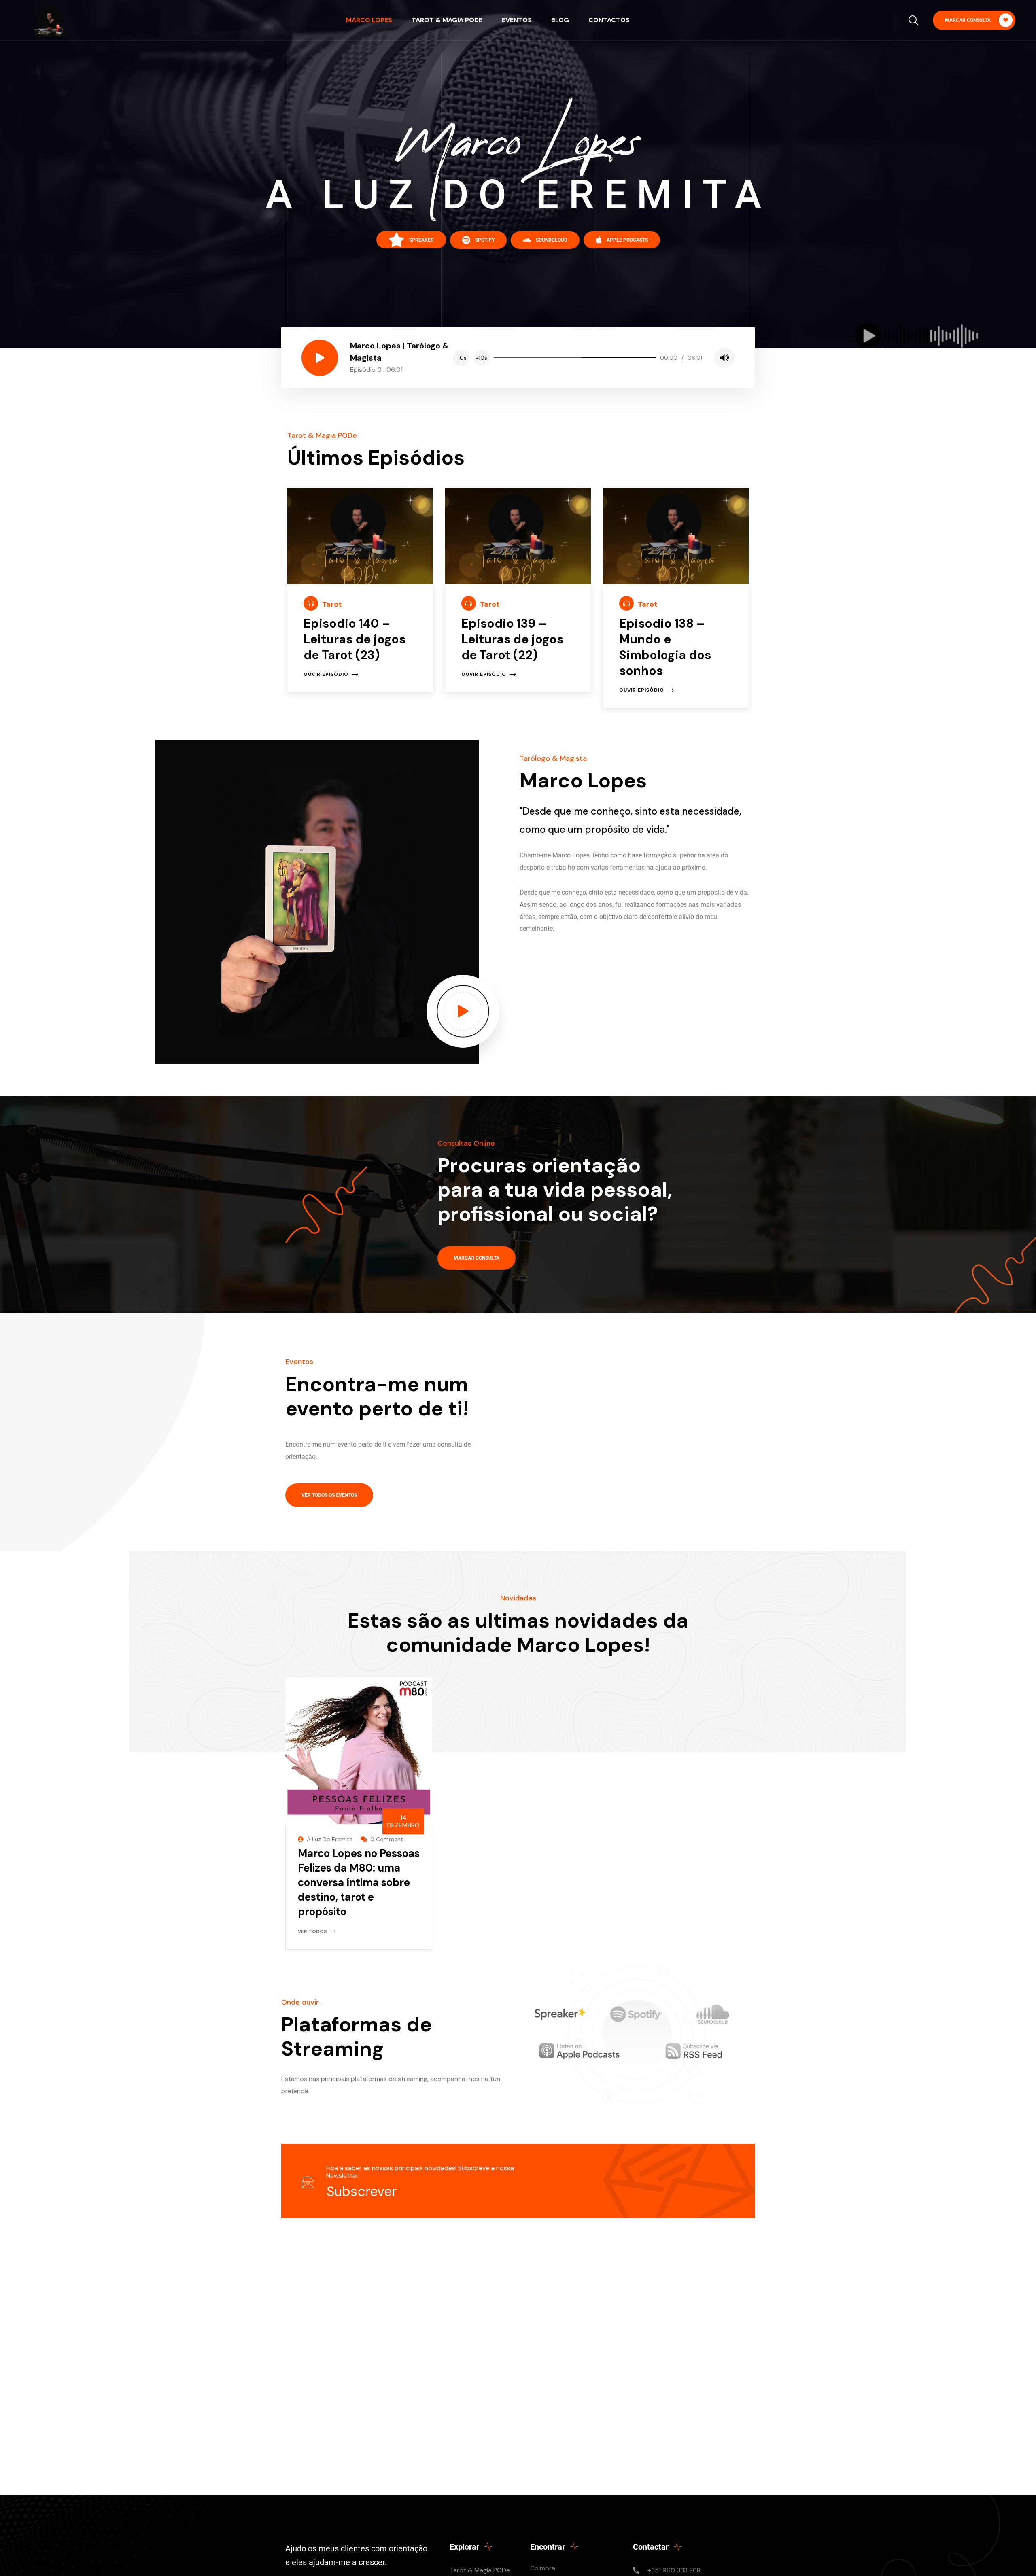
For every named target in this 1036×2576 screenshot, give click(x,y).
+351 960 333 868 (674, 2570)
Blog (560, 20)
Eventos (517, 20)
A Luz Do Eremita (330, 1839)
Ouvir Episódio (326, 674)
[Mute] (724, 358)
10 (461, 358)
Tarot (332, 604)
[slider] (575, 358)
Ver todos (312, 1931)
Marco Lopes (369, 20)
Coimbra (543, 2568)
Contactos (609, 20)
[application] (594, 358)
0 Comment (387, 1839)
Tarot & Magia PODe (447, 20)
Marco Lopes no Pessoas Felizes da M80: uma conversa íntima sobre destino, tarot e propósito (359, 1882)
